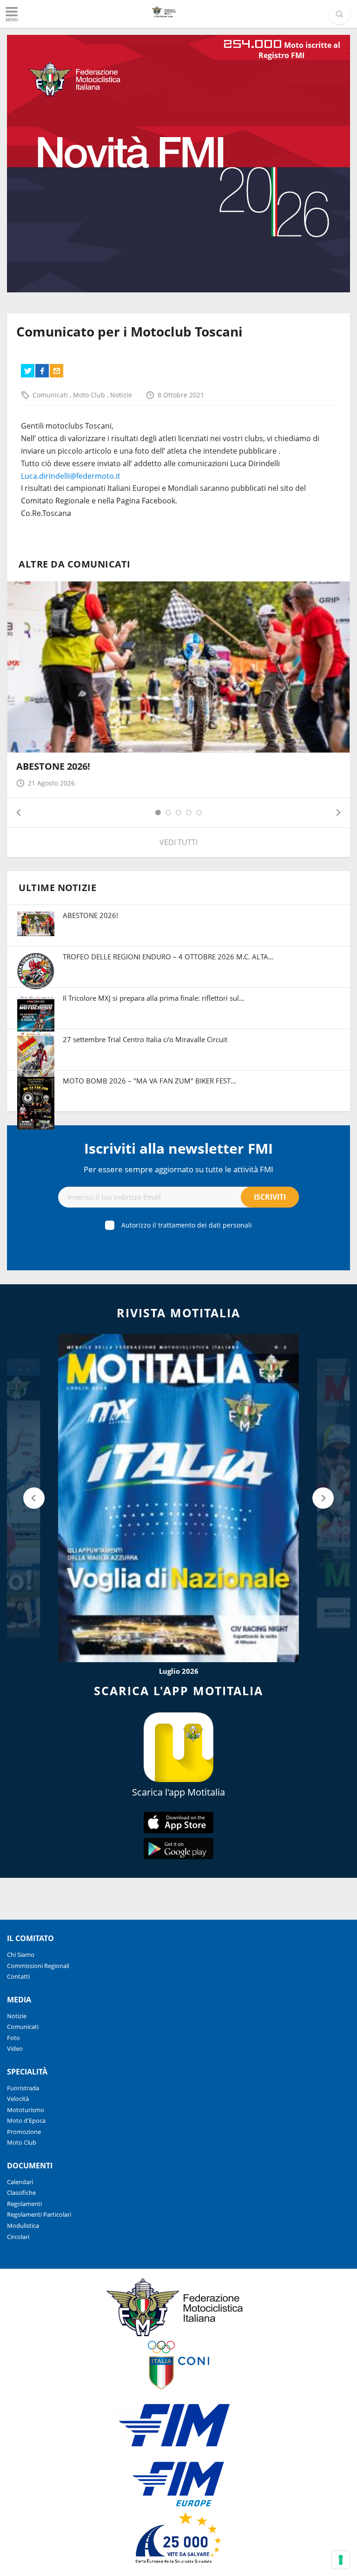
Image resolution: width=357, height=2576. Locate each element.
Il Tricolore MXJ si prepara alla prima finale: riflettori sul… (154, 998)
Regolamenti (24, 2204)
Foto (13, 2038)
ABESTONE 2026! (53, 766)
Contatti (18, 1976)
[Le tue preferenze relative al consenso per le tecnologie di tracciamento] (341, 2560)
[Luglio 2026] (178, 1498)
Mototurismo (26, 2110)
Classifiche (21, 2193)
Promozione (24, 2132)
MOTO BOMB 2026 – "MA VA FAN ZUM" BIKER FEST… (149, 1081)
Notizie (121, 395)
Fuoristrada (23, 2088)
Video (15, 2048)
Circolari (18, 2237)
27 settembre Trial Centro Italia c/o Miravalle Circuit (145, 1039)
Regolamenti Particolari (39, 2214)
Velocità (18, 2099)
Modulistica (23, 2226)
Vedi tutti (178, 842)
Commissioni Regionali (38, 1966)
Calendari (20, 2182)
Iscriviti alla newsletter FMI (178, 1148)
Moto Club (90, 395)
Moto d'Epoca (26, 2120)
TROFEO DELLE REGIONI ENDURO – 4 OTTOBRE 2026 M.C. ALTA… (168, 957)
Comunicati (51, 395)
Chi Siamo (21, 1955)
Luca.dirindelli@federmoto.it (71, 476)
